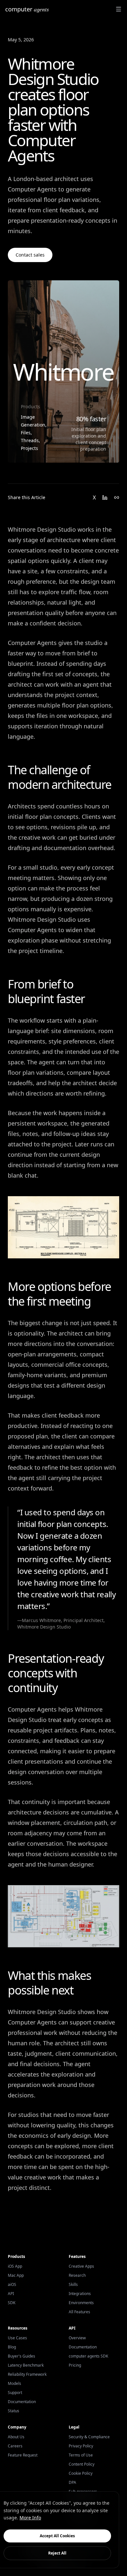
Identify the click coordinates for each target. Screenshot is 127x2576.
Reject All (57, 2553)
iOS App (15, 2266)
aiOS (12, 2284)
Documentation (22, 2402)
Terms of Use (81, 2455)
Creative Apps (81, 2266)
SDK (12, 2303)
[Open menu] (119, 9)
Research (77, 2275)
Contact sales (30, 255)
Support (15, 2393)
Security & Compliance (89, 2437)
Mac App (16, 2275)
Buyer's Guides (21, 2356)
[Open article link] (117, 497)
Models (14, 2383)
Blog (12, 2347)
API (11, 2294)
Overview (77, 2338)
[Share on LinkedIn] (105, 497)
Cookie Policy (81, 2473)
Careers (15, 2446)
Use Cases (17, 2338)
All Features (79, 2312)
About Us (16, 2437)
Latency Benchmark (26, 2365)
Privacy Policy (81, 2446)
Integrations (80, 2294)
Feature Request (23, 2455)
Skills (73, 2284)
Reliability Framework (27, 2374)
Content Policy (82, 2464)
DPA (72, 2482)
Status (14, 2411)
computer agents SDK (88, 2356)
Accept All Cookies (57, 2536)
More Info (30, 2518)
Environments (81, 2303)
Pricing (75, 2365)
